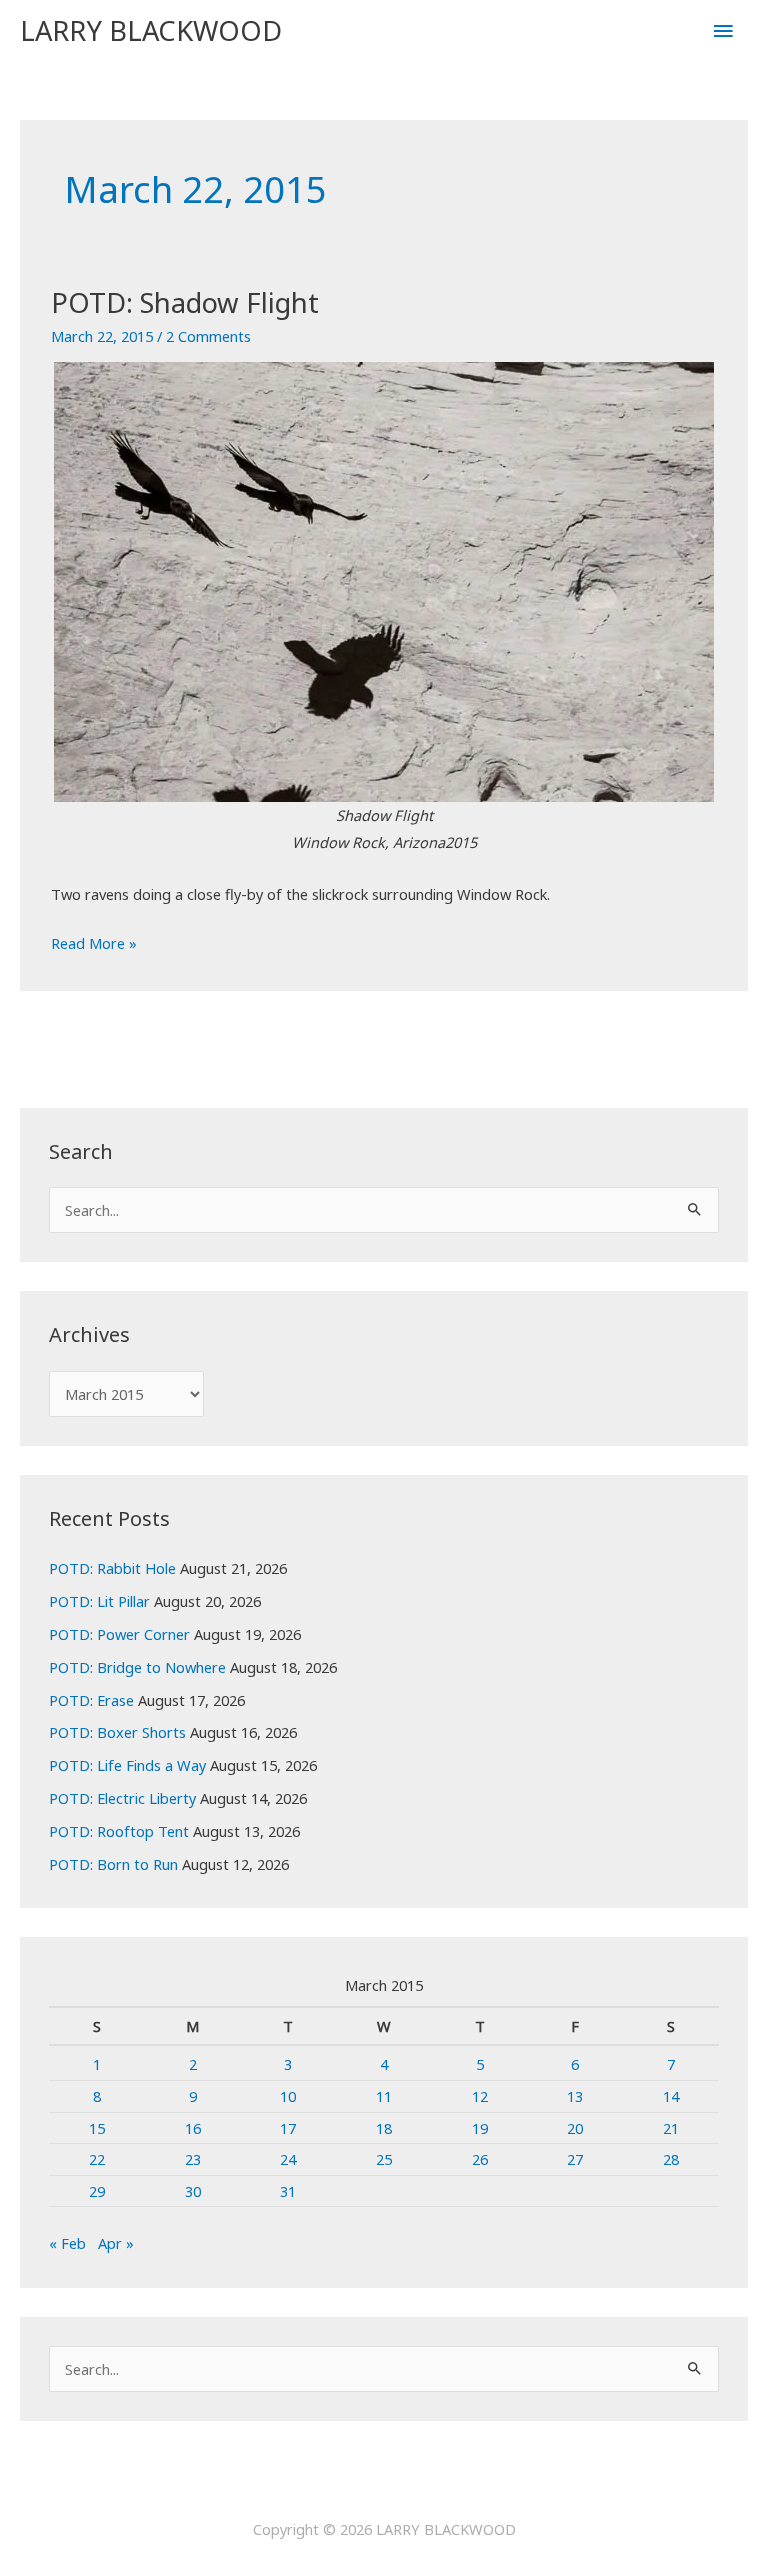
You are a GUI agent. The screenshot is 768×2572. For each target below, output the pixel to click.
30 (193, 2191)
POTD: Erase (91, 1700)
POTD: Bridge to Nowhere (137, 1667)
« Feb (67, 2243)
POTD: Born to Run (113, 1864)
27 (575, 2159)
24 (288, 2159)
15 (97, 2128)
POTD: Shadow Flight (185, 302)
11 (384, 2096)
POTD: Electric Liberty (122, 1798)
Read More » (94, 944)
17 (288, 2128)
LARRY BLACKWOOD (151, 30)
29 (97, 2191)
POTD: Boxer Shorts (117, 1732)
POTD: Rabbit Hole (112, 1568)
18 (384, 2128)
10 (288, 2096)
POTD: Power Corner (119, 1634)
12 (480, 2096)
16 (193, 2128)
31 (288, 2191)
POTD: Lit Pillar (99, 1601)
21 (671, 2128)
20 (575, 2128)
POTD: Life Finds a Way (127, 1765)
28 (671, 2159)
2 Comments (208, 336)
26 (480, 2159)
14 (671, 2096)
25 (384, 2159)
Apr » (116, 2243)
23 (193, 2159)
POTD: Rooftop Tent (119, 1831)
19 (480, 2128)
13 (575, 2096)
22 (97, 2159)
